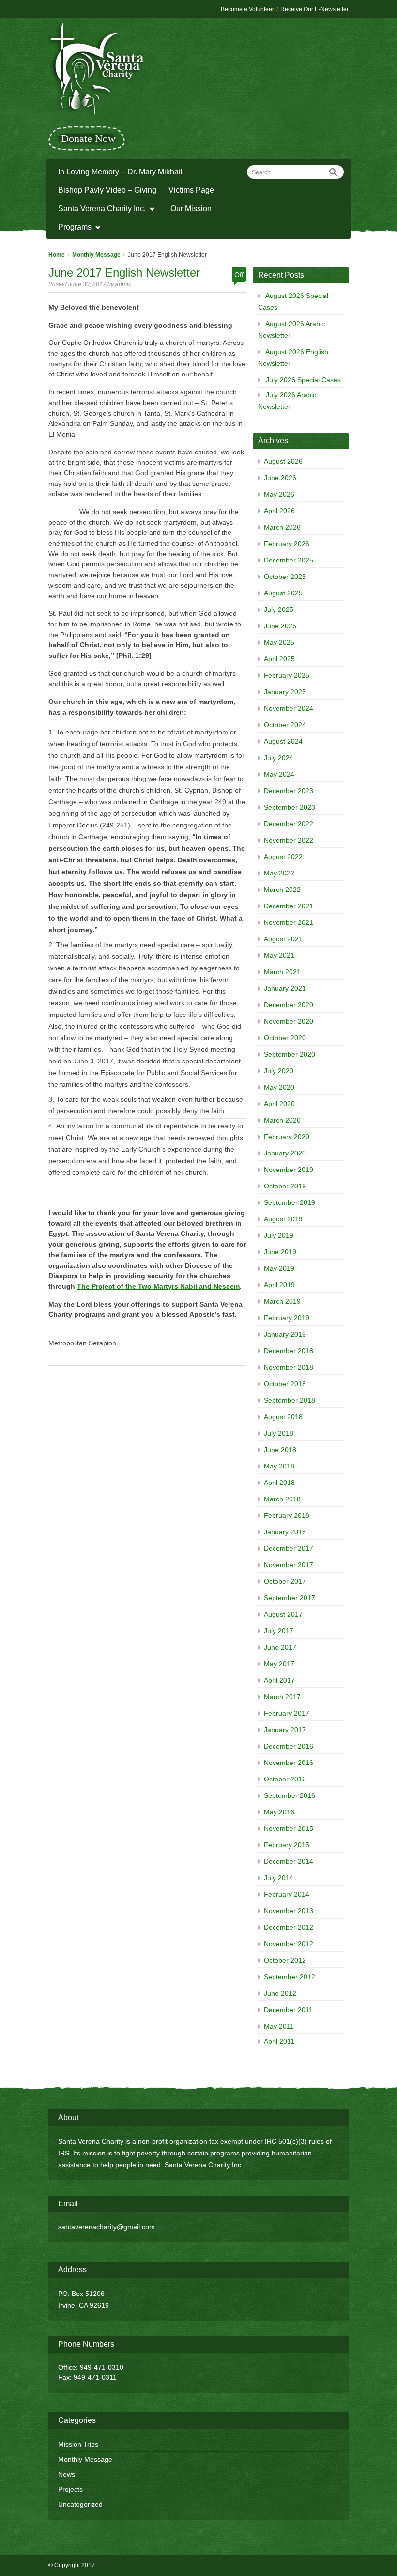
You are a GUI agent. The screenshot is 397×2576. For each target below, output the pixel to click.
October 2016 (285, 1779)
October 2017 (285, 1581)
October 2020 (285, 1038)
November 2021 (289, 922)
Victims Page (191, 190)
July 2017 (279, 1631)
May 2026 (279, 494)
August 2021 (283, 939)
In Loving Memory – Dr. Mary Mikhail (120, 172)
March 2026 (282, 527)
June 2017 (280, 1647)
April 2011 (279, 2041)
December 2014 (289, 1861)
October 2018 (285, 1384)
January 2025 (285, 692)
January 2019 (285, 1334)
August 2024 (283, 741)
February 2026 (287, 544)
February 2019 (287, 1318)
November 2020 (289, 1021)
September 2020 (290, 1054)
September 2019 (290, 1202)
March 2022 (282, 890)
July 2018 (279, 1433)
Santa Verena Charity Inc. (99, 210)
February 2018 (287, 1515)
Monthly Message (96, 255)
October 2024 (285, 725)
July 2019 (279, 1235)
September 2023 (290, 807)
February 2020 (287, 1137)
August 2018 (283, 1417)
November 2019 (289, 1170)
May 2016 (279, 1812)
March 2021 (282, 972)
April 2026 (279, 511)
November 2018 (289, 1367)
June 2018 (280, 1450)
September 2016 (290, 1795)
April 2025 (279, 659)
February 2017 (287, 1713)
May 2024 (279, 774)
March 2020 (282, 1120)
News (67, 2474)
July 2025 (279, 609)
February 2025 (287, 675)
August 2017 (283, 1614)
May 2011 (279, 2026)
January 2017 (285, 1730)
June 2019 (280, 1252)
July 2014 (279, 1878)
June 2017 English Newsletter (124, 273)
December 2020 (289, 1005)
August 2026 (283, 461)
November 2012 (289, 1944)
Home (57, 255)
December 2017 (289, 1548)
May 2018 (279, 1466)
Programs (72, 228)
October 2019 (285, 1186)
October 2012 (285, 1960)
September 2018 (290, 1400)
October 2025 (285, 577)
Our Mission (191, 209)
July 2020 (279, 1071)
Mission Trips (78, 2444)
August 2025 (283, 593)
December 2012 (289, 1927)
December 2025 (289, 560)
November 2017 (289, 1565)
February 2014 (287, 1894)
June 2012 (280, 1993)
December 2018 (289, 1351)
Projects (70, 2489)
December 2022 (289, 824)
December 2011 (288, 2010)
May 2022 (279, 873)
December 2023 (289, 791)
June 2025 (280, 626)
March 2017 (282, 1697)
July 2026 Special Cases (303, 380)
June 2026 (280, 478)
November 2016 (289, 1763)
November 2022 (289, 840)
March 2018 (282, 1499)
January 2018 (285, 1532)
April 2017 (279, 1680)
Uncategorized (80, 2504)
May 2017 (279, 1664)
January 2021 (285, 988)
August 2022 (283, 857)
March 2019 (282, 1301)
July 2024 (279, 758)
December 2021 (289, 906)
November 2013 (289, 1911)
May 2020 (279, 1087)
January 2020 (285, 1153)
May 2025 (279, 642)
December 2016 (289, 1746)
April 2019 (279, 1285)
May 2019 (279, 1268)
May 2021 (279, 955)
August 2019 (283, 1219)
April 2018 (279, 1483)
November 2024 (289, 708)
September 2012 (290, 1977)
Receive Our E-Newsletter (314, 9)
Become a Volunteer (247, 9)
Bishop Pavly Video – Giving (107, 190)
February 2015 (287, 1845)
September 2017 (290, 1598)
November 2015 (289, 1828)
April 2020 (279, 1104)
